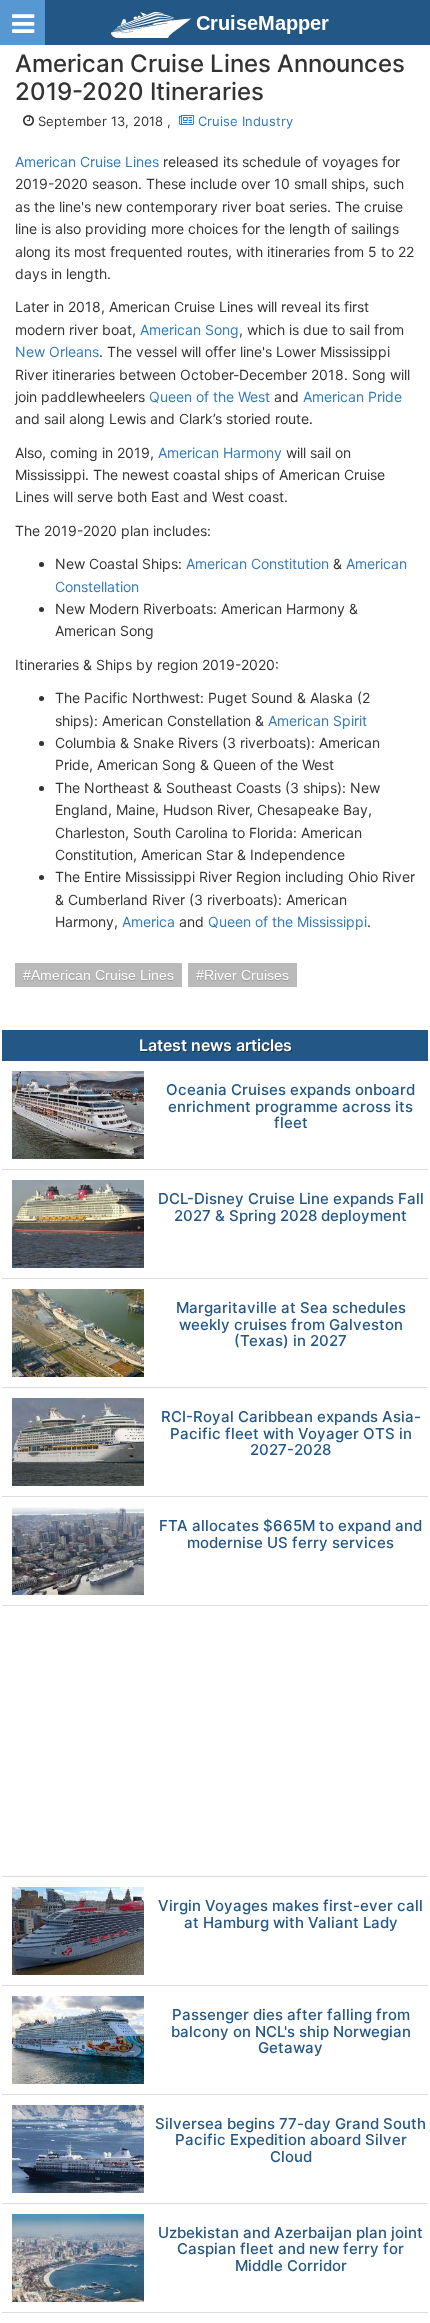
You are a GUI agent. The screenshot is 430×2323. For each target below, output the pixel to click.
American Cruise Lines (87, 161)
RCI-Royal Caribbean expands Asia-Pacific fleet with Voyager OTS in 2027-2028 (291, 1434)
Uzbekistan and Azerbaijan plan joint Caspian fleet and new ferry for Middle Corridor (290, 2250)
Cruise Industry (243, 121)
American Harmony (220, 452)
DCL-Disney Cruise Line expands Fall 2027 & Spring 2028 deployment (291, 1207)
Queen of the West (209, 396)
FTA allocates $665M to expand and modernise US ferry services (290, 1534)
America (148, 921)
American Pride (352, 396)
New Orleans (57, 351)
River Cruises (246, 975)
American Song (189, 329)
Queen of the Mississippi (287, 921)
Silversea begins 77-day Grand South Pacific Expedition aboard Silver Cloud (290, 2141)
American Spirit (317, 720)
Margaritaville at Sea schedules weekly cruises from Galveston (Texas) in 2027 (291, 1325)
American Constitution (257, 563)
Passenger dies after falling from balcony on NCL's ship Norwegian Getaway (291, 2032)
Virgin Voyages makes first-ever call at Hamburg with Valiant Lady (290, 1914)
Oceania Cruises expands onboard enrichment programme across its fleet (290, 1107)
